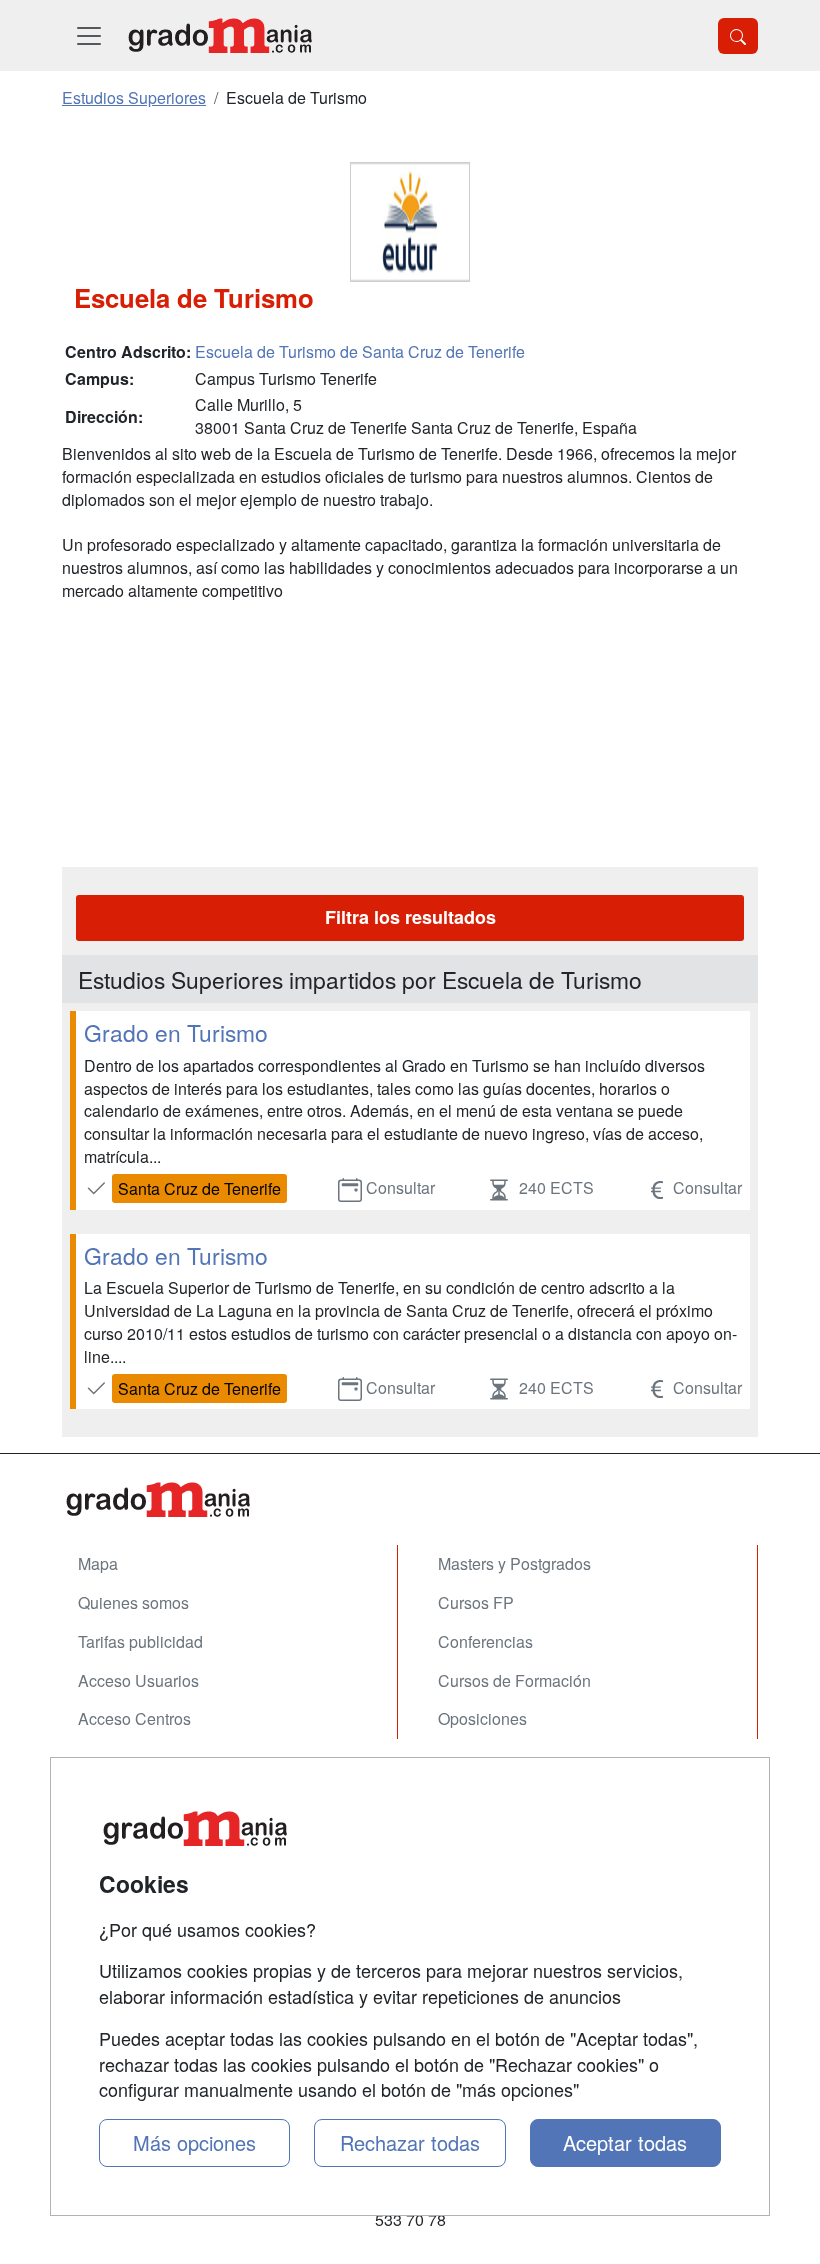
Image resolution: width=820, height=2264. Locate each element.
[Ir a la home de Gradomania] (220, 35)
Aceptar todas (625, 2142)
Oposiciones (482, 1718)
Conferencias (485, 1641)
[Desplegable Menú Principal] (89, 35)
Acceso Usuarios (138, 1680)
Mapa (98, 1563)
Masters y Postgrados (514, 1563)
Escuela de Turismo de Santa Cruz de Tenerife (360, 351)
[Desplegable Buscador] (738, 36)
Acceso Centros (134, 1718)
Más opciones (194, 2142)
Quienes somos (133, 1602)
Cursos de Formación (514, 1680)
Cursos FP (476, 1602)
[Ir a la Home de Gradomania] (410, 1499)
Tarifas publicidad (140, 1641)
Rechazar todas (410, 2142)
